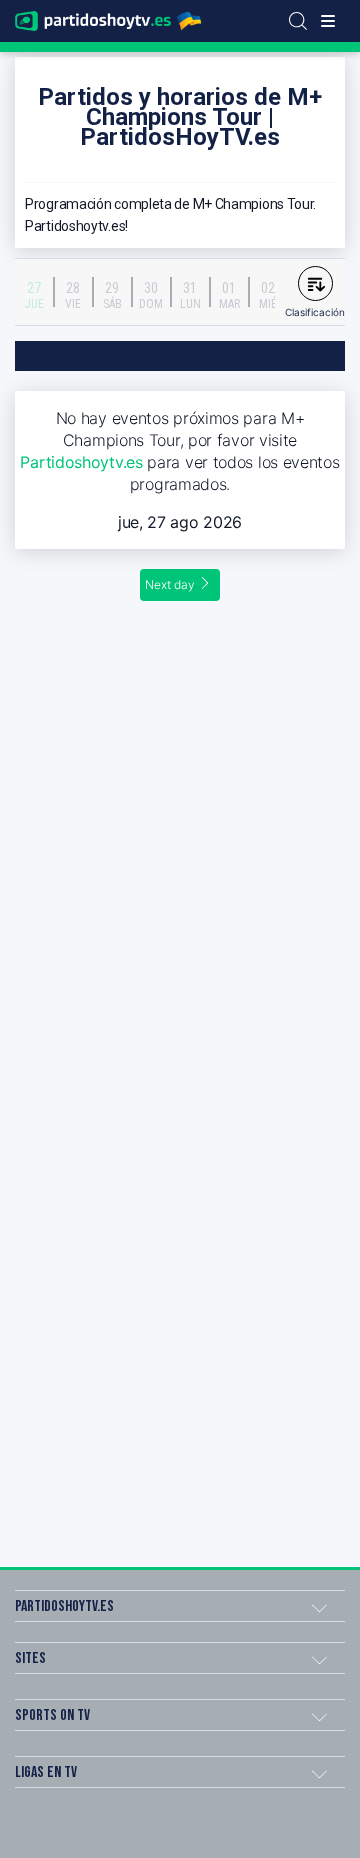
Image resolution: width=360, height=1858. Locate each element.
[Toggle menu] (328, 21)
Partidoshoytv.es (81, 462)
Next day (170, 584)
